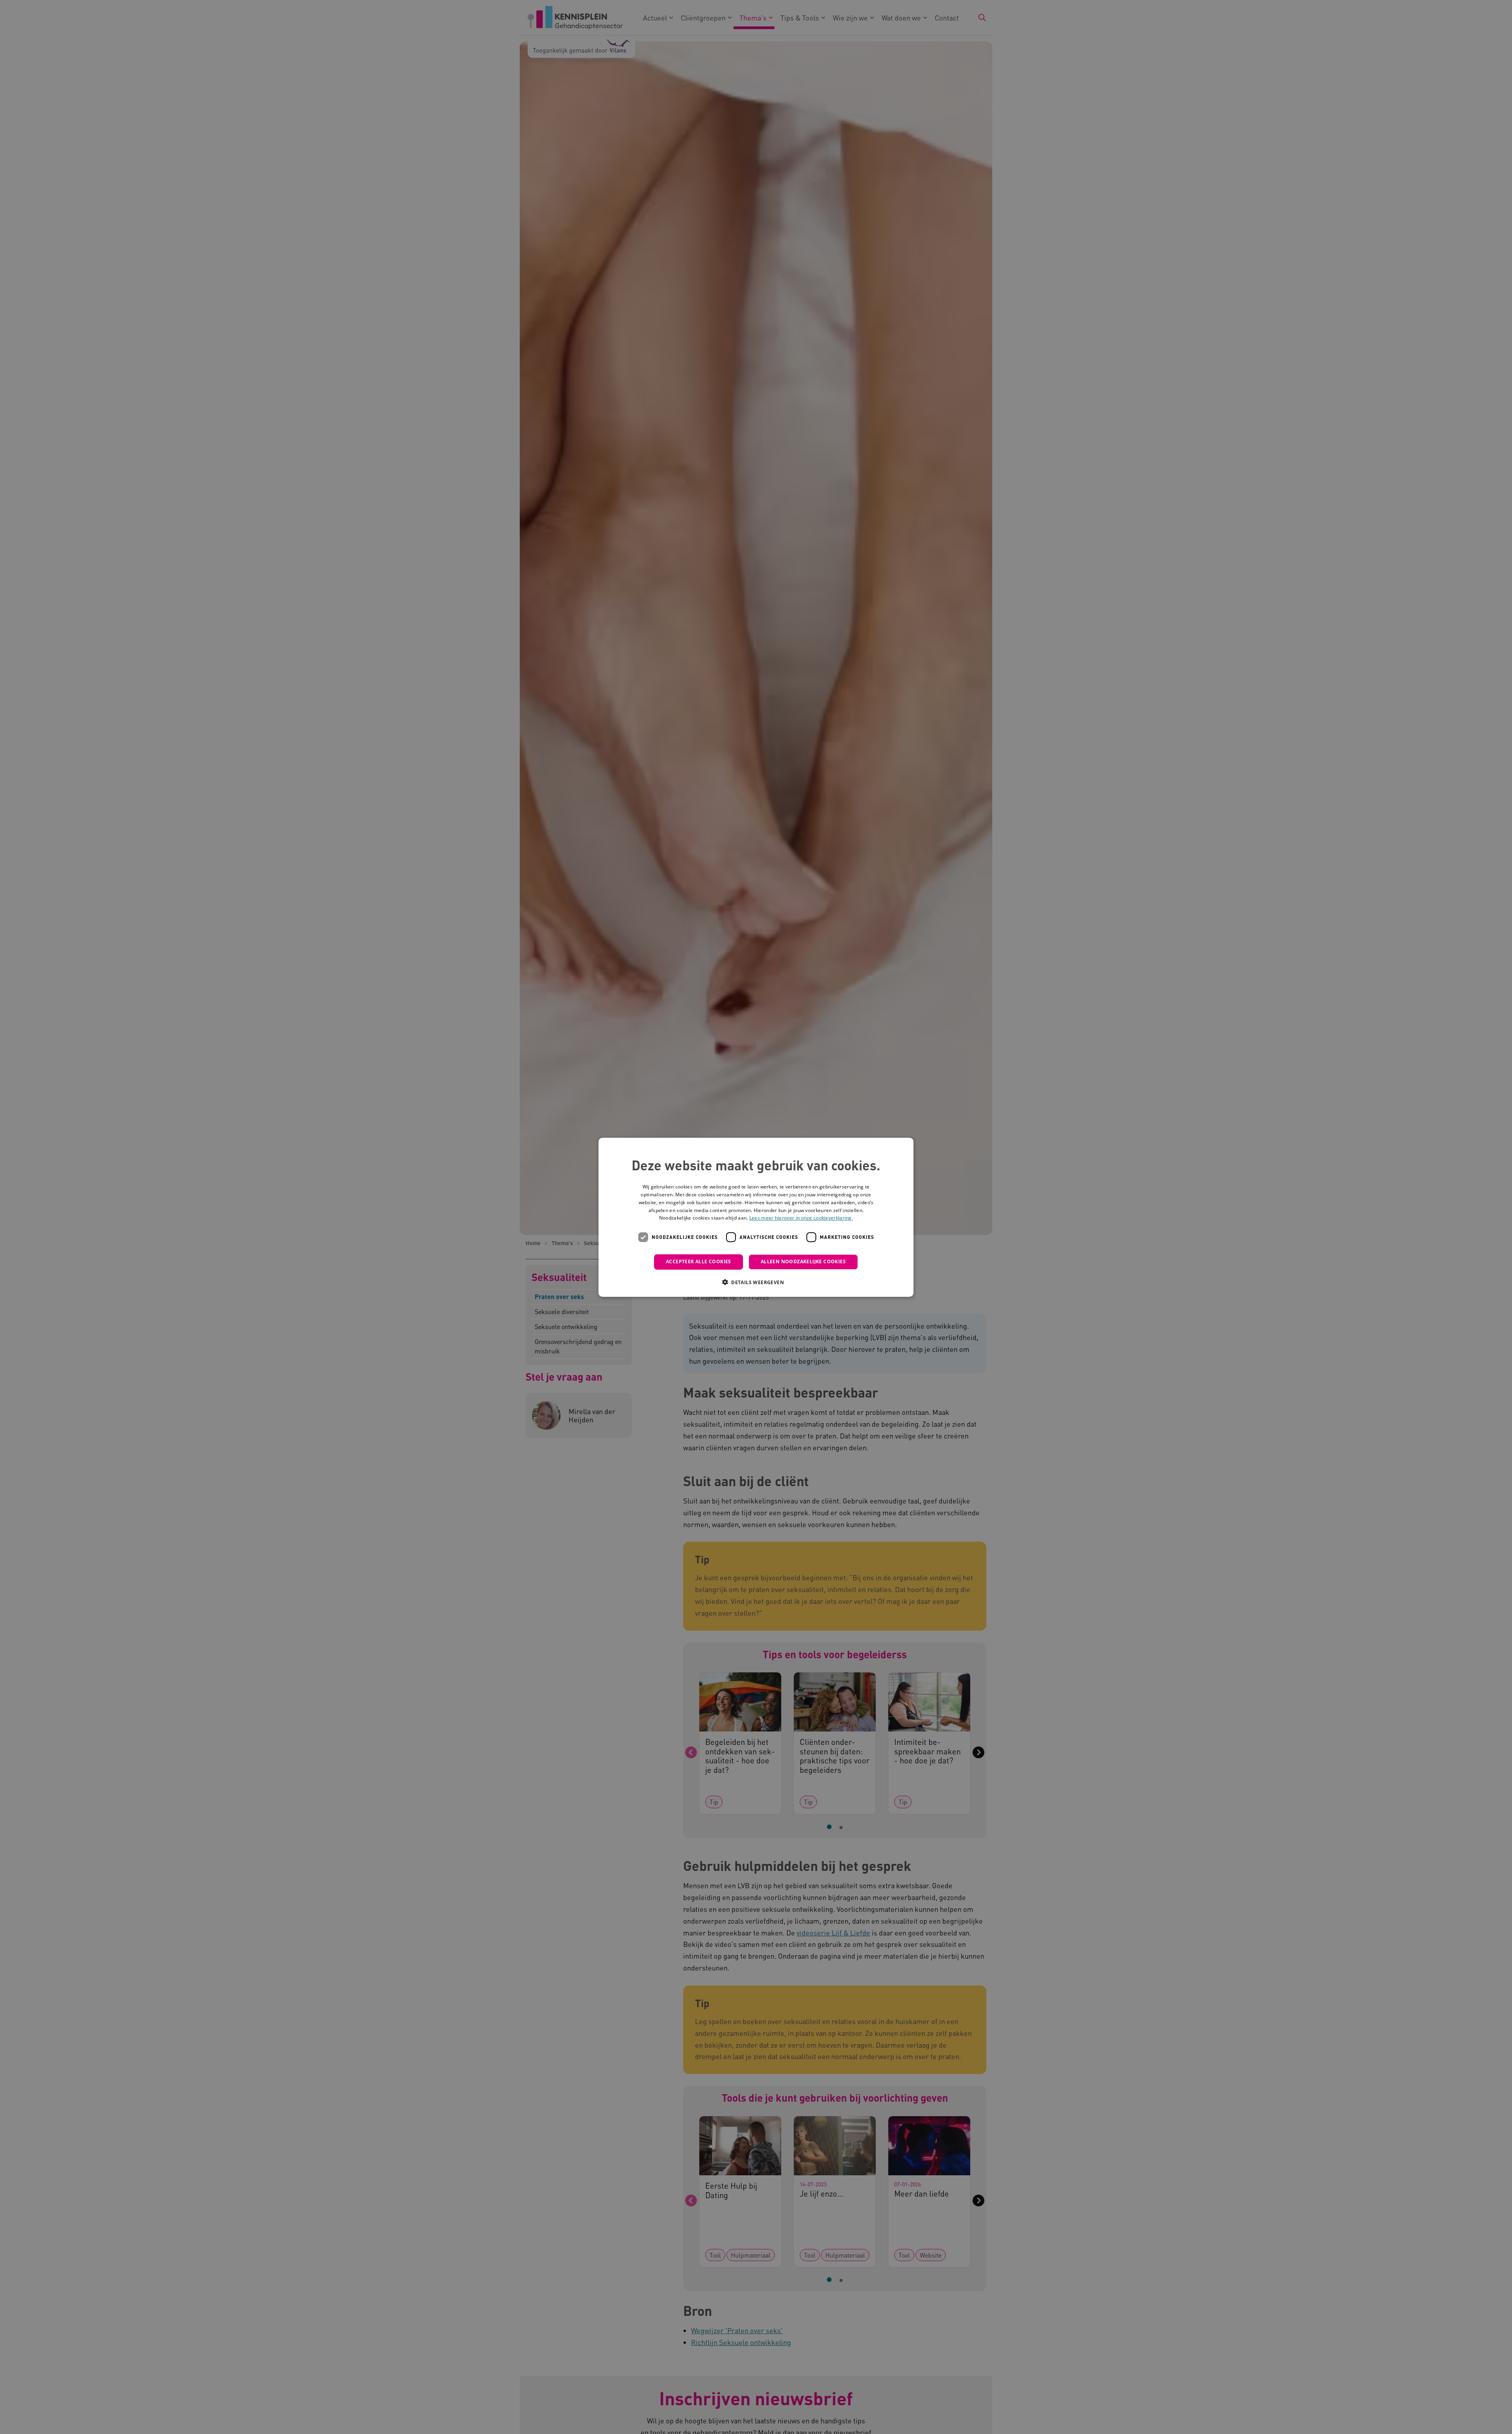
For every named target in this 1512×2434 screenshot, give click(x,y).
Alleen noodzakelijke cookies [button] (803, 1261)
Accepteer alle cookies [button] (699, 1261)
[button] (756, 1282)
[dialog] (756, 1217)
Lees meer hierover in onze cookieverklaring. (801, 1218)
